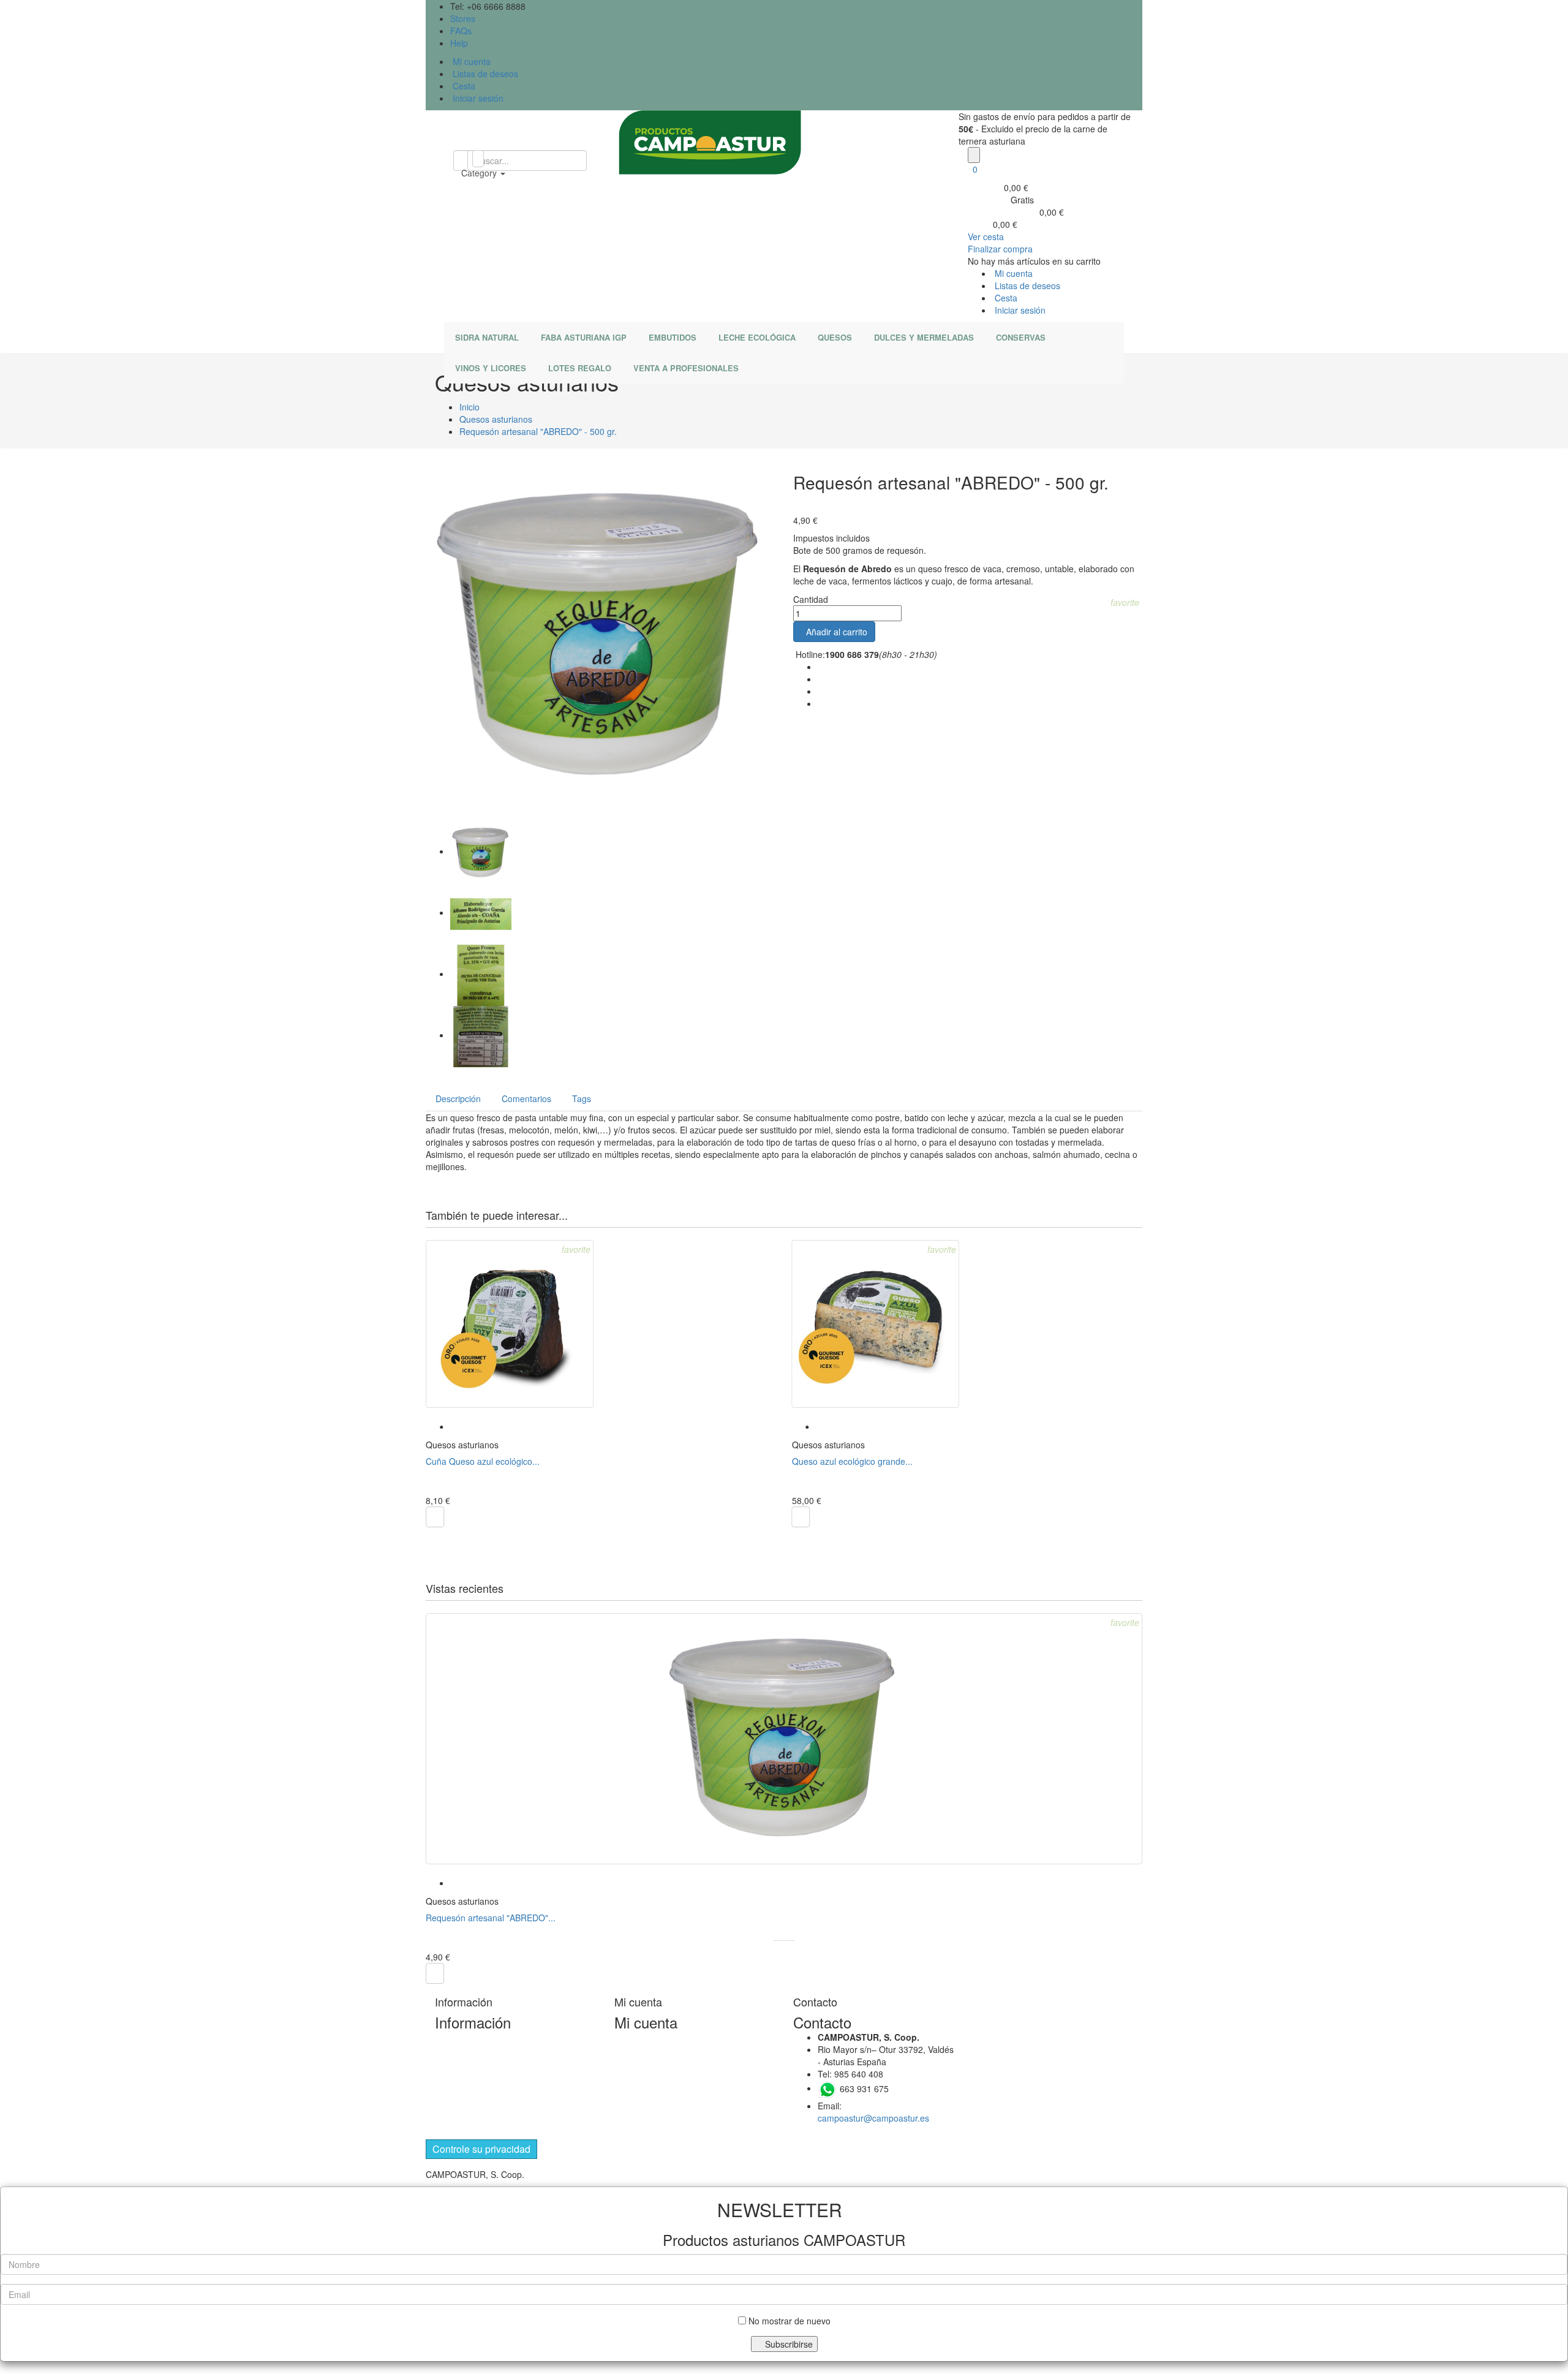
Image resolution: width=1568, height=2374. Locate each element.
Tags (582, 1098)
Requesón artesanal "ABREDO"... (491, 1918)
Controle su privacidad (481, 2149)
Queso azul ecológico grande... (852, 1461)
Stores (463, 18)
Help (459, 43)
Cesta (463, 86)
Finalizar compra (1000, 249)
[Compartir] (821, 668)
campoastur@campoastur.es (873, 2118)
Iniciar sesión (477, 98)
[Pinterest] (821, 705)
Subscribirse (788, 2344)
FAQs (461, 31)
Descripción (458, 1098)
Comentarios (526, 1098)
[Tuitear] (821, 680)
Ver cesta (986, 236)
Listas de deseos (484, 74)
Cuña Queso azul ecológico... (483, 1461)
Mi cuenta (470, 61)
